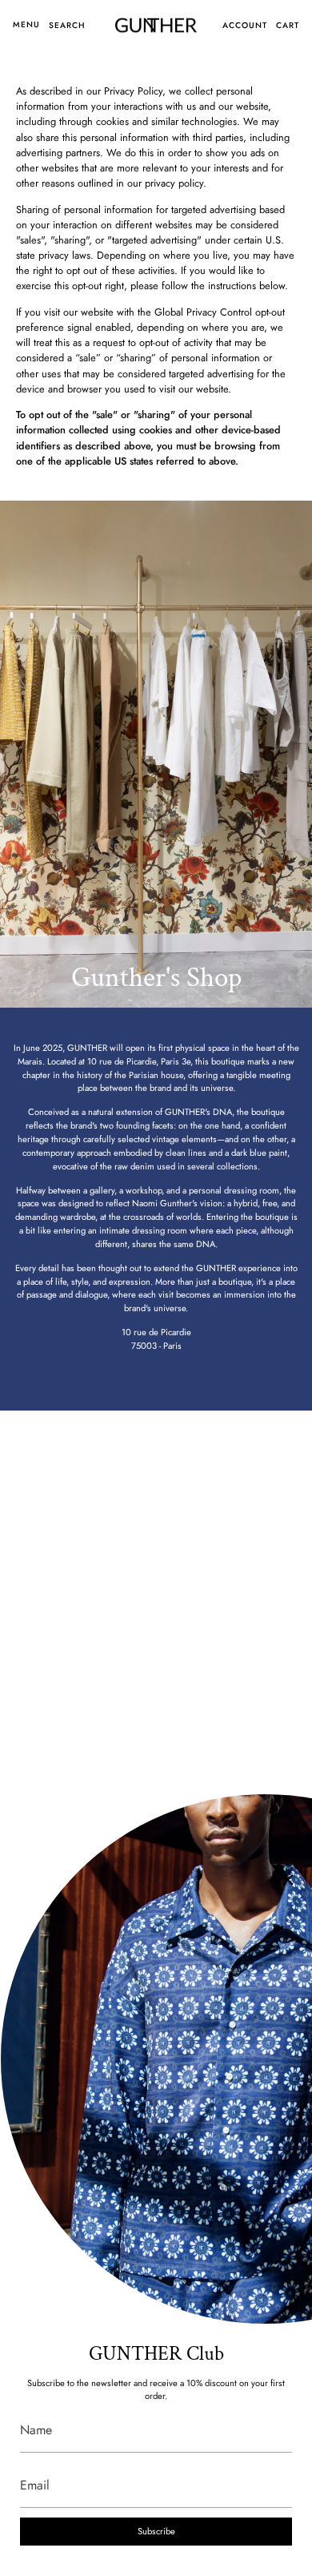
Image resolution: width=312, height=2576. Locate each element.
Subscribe (156, 2531)
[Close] (288, 1880)
